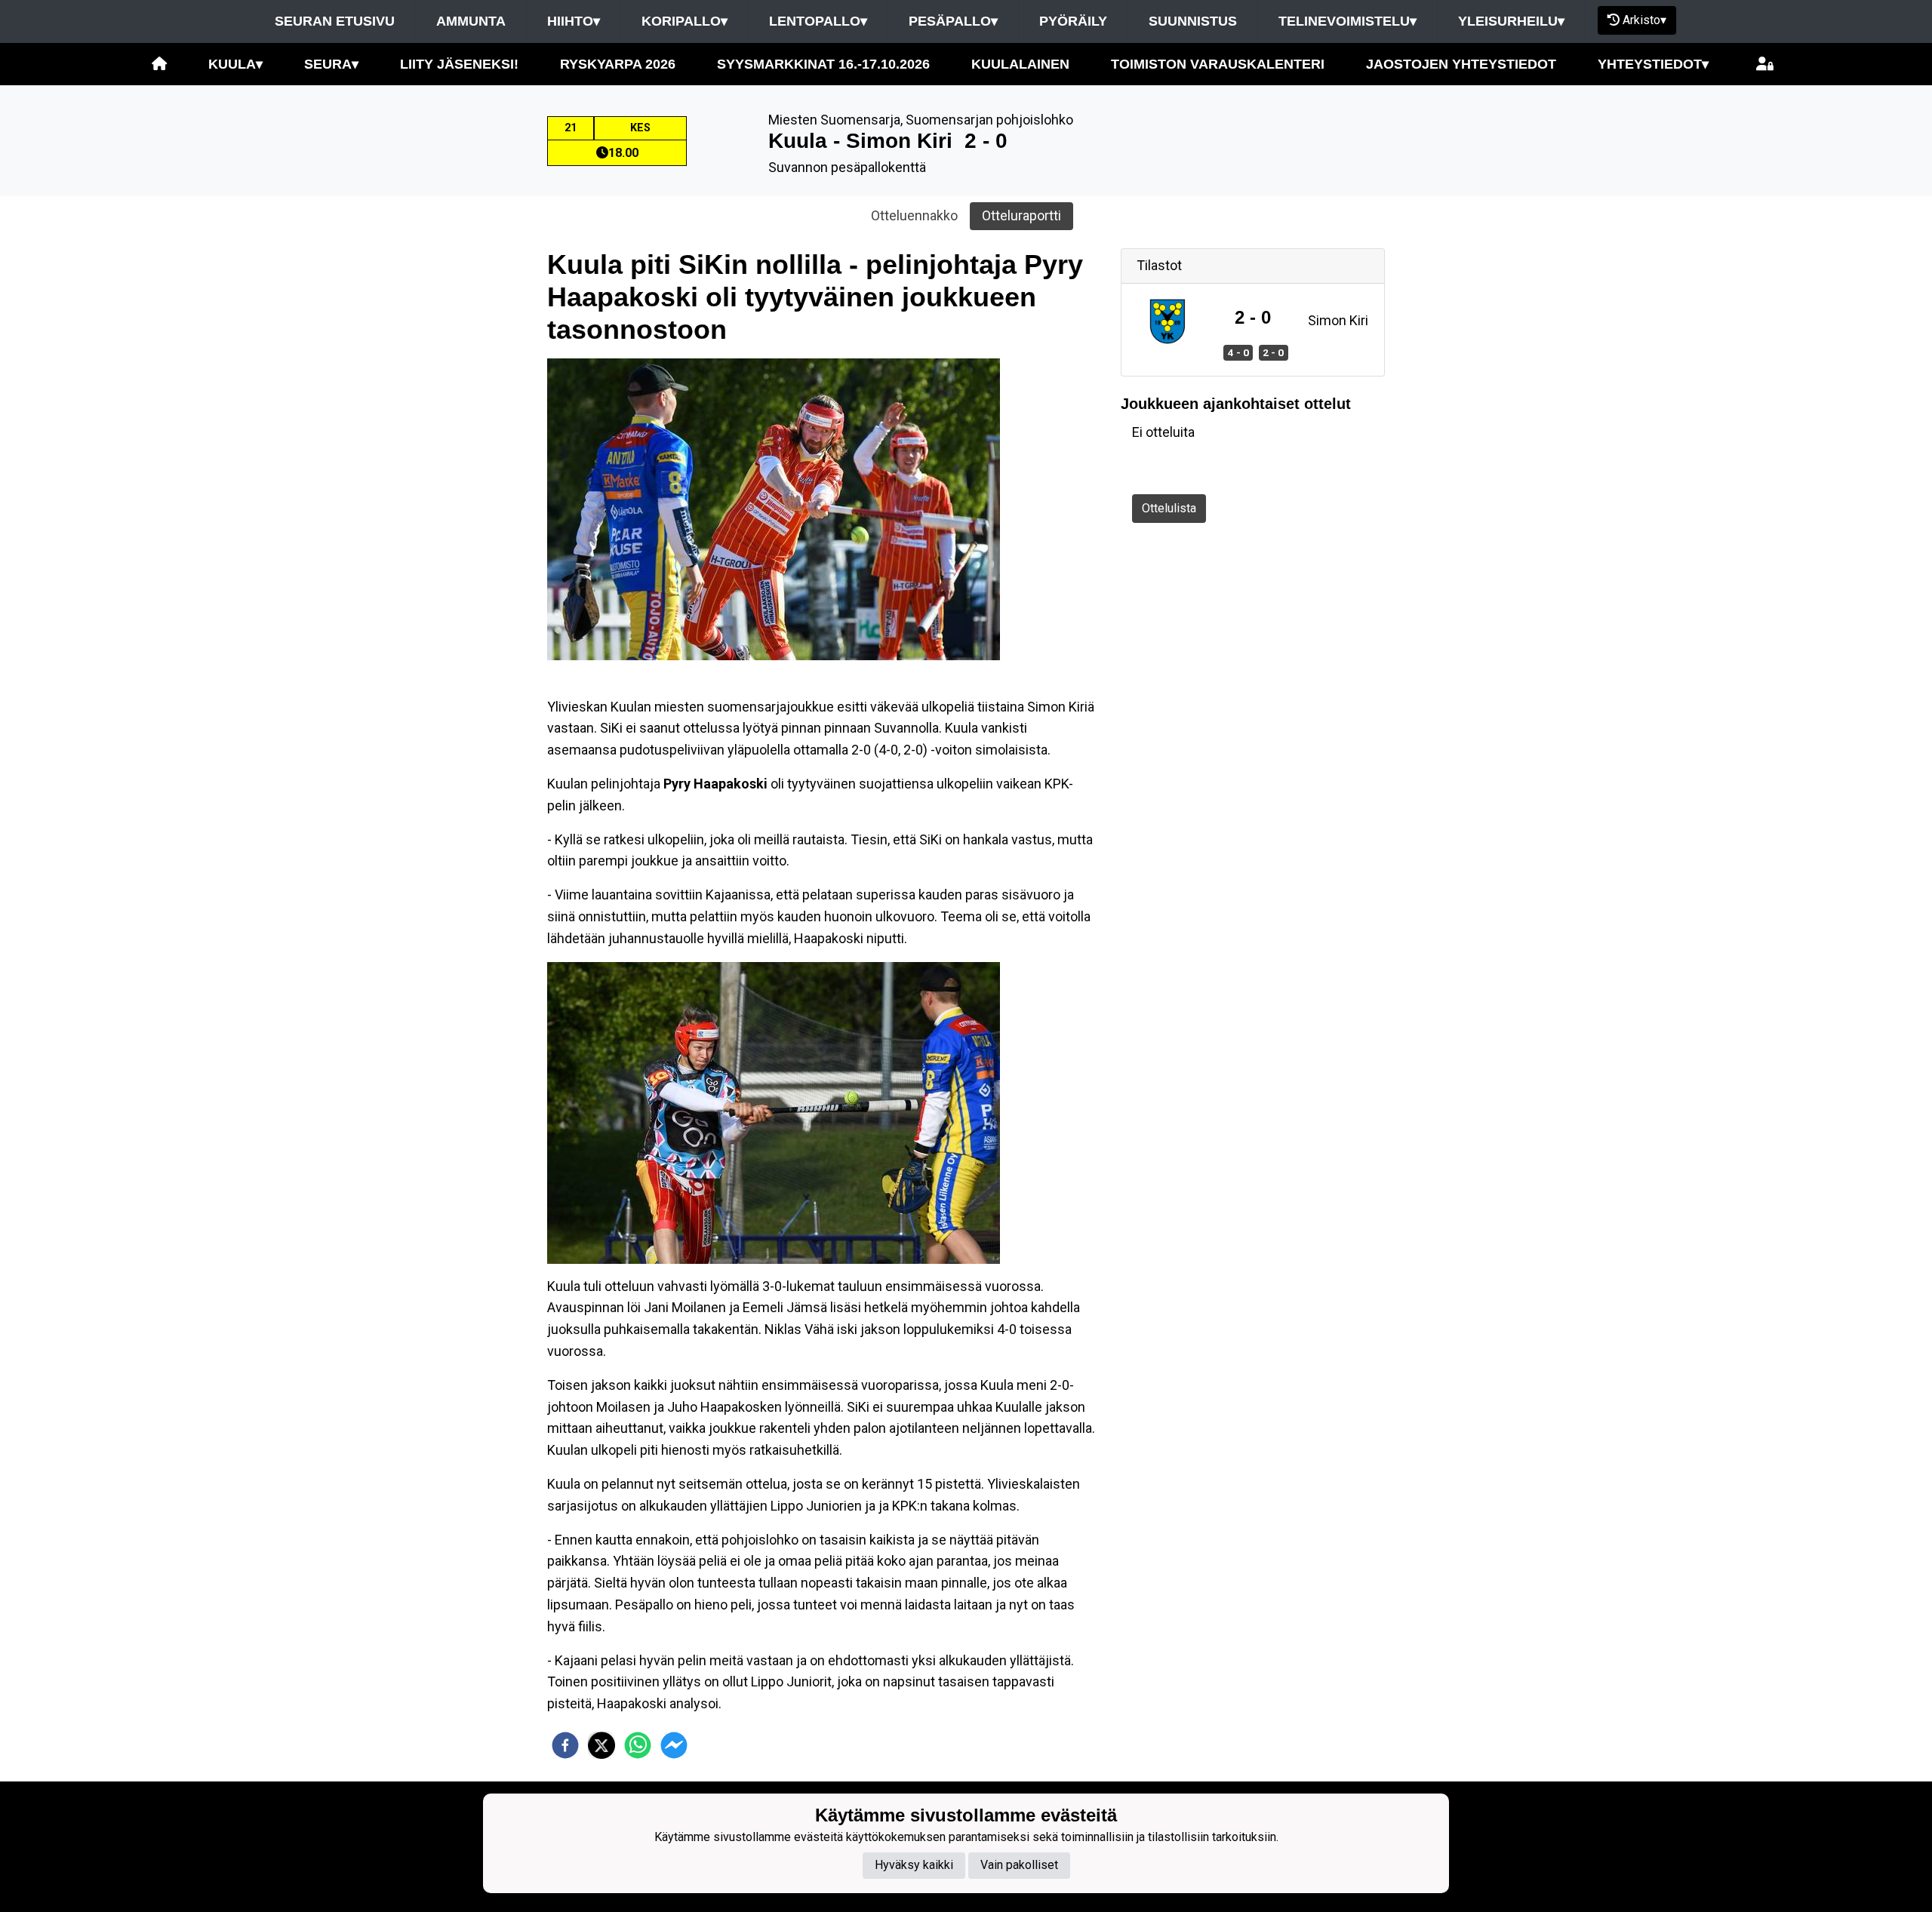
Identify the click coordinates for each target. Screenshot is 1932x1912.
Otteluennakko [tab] (914, 215)
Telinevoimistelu (1347, 21)
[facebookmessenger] (674, 1745)
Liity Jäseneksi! (459, 64)
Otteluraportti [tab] (1021, 215)
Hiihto (574, 21)
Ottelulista (1169, 508)
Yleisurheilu (1511, 21)
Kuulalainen (1020, 64)
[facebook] (565, 1745)
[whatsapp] (638, 1745)
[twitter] (601, 1745)
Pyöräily (1073, 21)
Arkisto (1644, 20)
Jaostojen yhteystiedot (1461, 64)
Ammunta (471, 21)
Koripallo (685, 21)
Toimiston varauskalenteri (1218, 64)
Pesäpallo (953, 21)
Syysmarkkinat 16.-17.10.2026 (823, 64)
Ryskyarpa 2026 (618, 64)
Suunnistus (1193, 21)
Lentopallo (818, 21)
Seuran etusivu (335, 21)
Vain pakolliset (1019, 1865)
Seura (331, 64)
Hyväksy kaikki (914, 1865)
